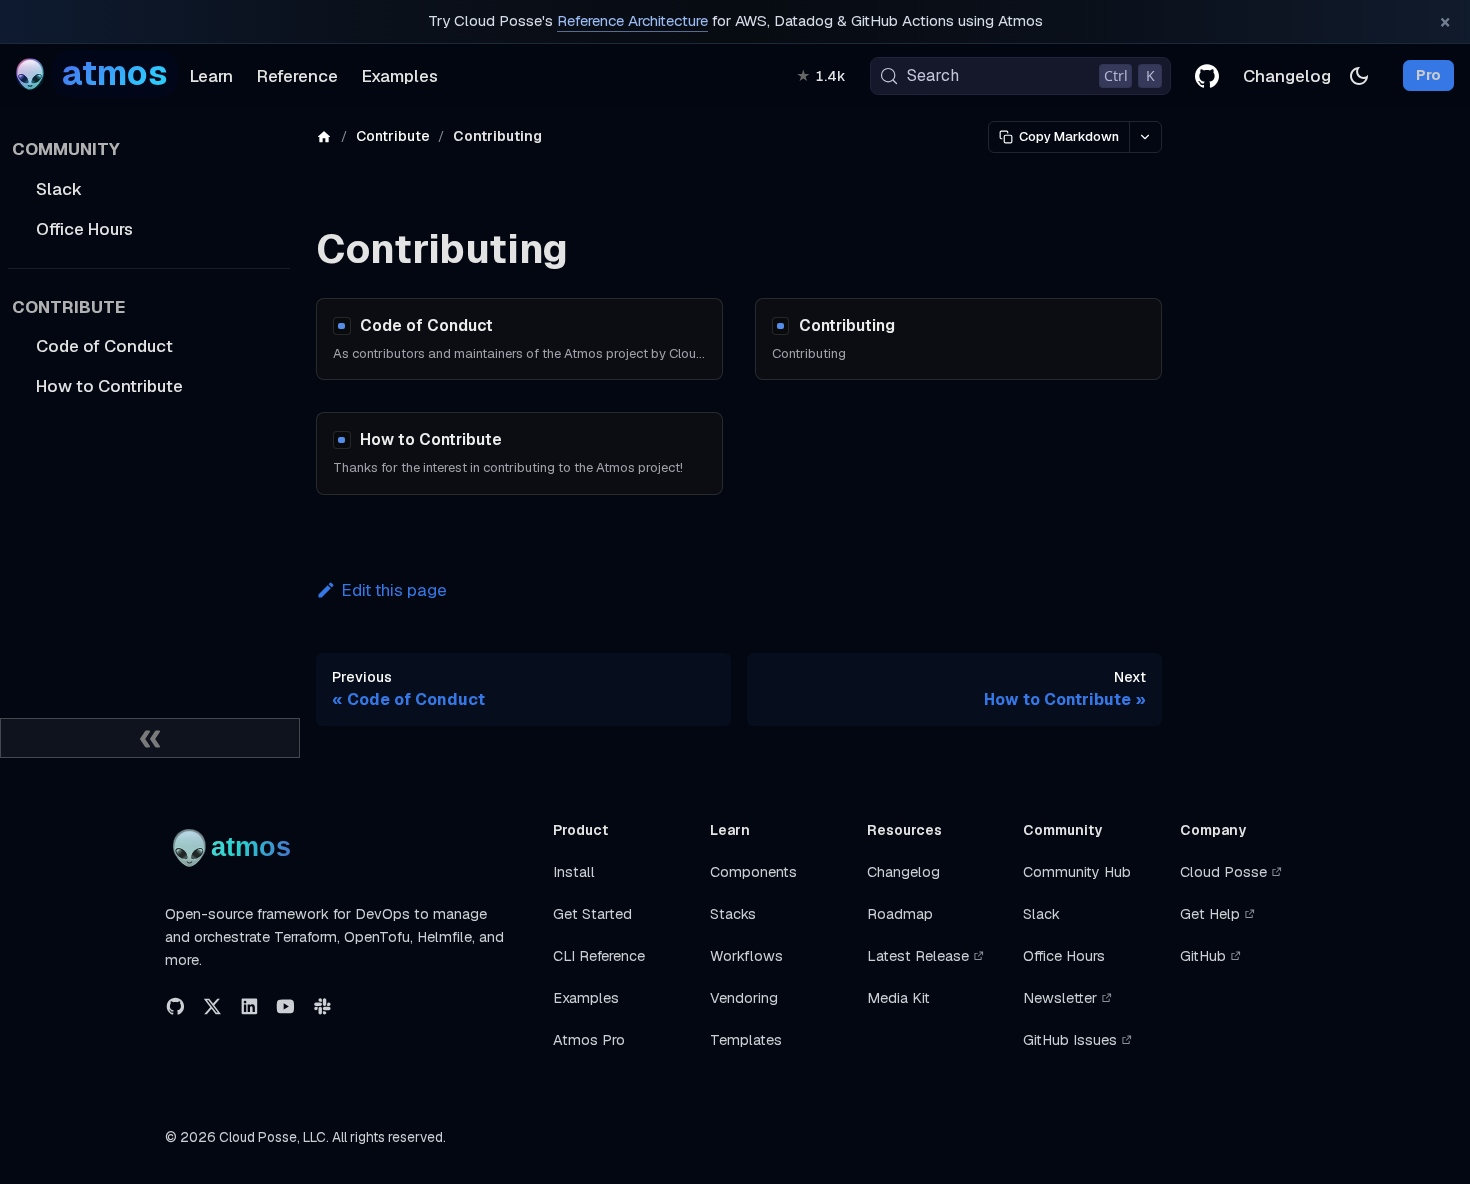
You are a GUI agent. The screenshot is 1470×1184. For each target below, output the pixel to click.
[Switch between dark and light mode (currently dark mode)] (1359, 76)
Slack (1041, 914)
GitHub (1203, 956)
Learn (211, 76)
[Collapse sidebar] (150, 738)
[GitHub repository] (1207, 76)
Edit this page (394, 590)
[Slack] (322, 1006)
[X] (212, 1006)
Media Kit (898, 998)
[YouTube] (285, 1006)
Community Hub (1077, 872)
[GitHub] (175, 1006)
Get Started (592, 914)
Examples (400, 76)
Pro (1428, 76)
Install (574, 872)
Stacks (733, 914)
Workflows (746, 956)
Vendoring (744, 998)
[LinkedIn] (249, 1006)
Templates (746, 1040)
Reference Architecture (632, 21)
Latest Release (918, 956)
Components (753, 872)
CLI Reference (599, 956)
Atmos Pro (589, 1040)
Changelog (1287, 76)
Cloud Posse (1223, 872)
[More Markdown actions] (1145, 137)
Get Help (1210, 914)
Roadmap (900, 914)
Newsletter (1060, 998)
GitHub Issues (1070, 1040)
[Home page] (324, 136)
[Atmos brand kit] (235, 848)
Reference (297, 76)
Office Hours (1064, 956)
